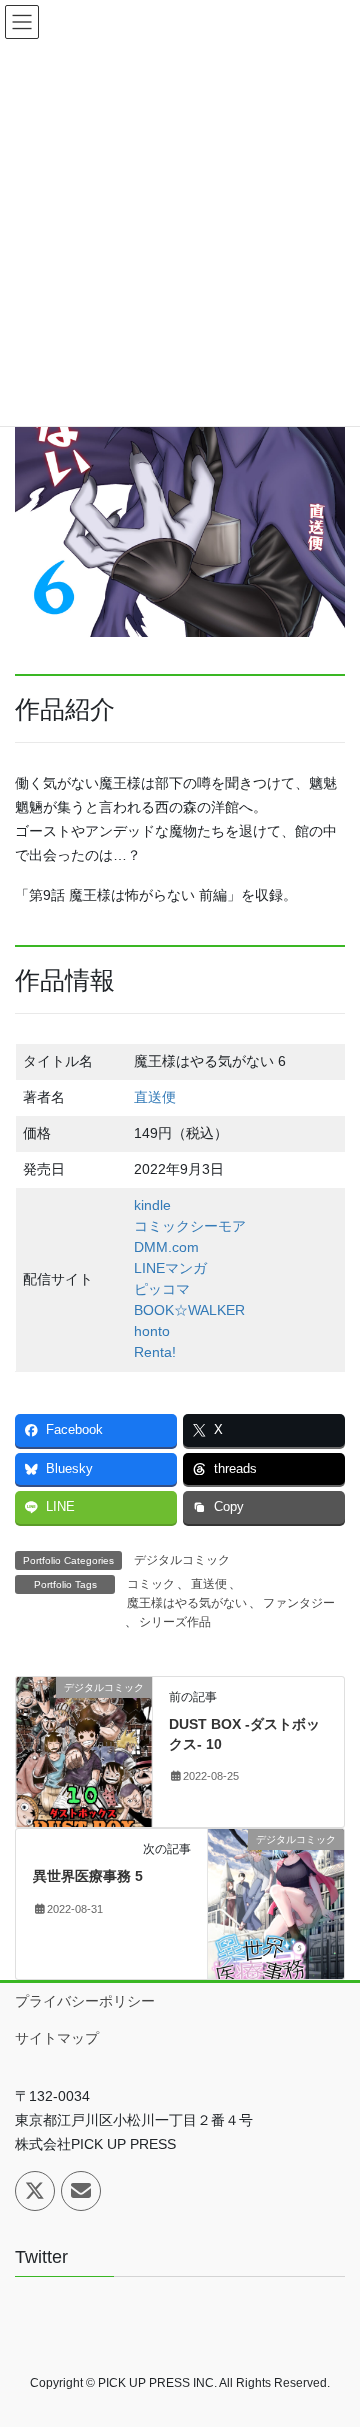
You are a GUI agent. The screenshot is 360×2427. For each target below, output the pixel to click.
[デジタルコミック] (84, 1751)
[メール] (81, 2191)
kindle (152, 1205)
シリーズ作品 (175, 1622)
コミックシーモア (190, 1226)
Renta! (155, 1352)
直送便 (155, 1097)
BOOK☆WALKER (189, 1310)
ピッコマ (162, 1289)
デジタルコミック (182, 1560)
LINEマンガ (170, 1268)
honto (152, 1331)
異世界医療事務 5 (88, 1876)
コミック (151, 1584)
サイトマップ (57, 2038)
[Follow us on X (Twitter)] (35, 2191)
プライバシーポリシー (85, 2001)
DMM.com (166, 1247)
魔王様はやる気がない (187, 1603)
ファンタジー (299, 1603)
